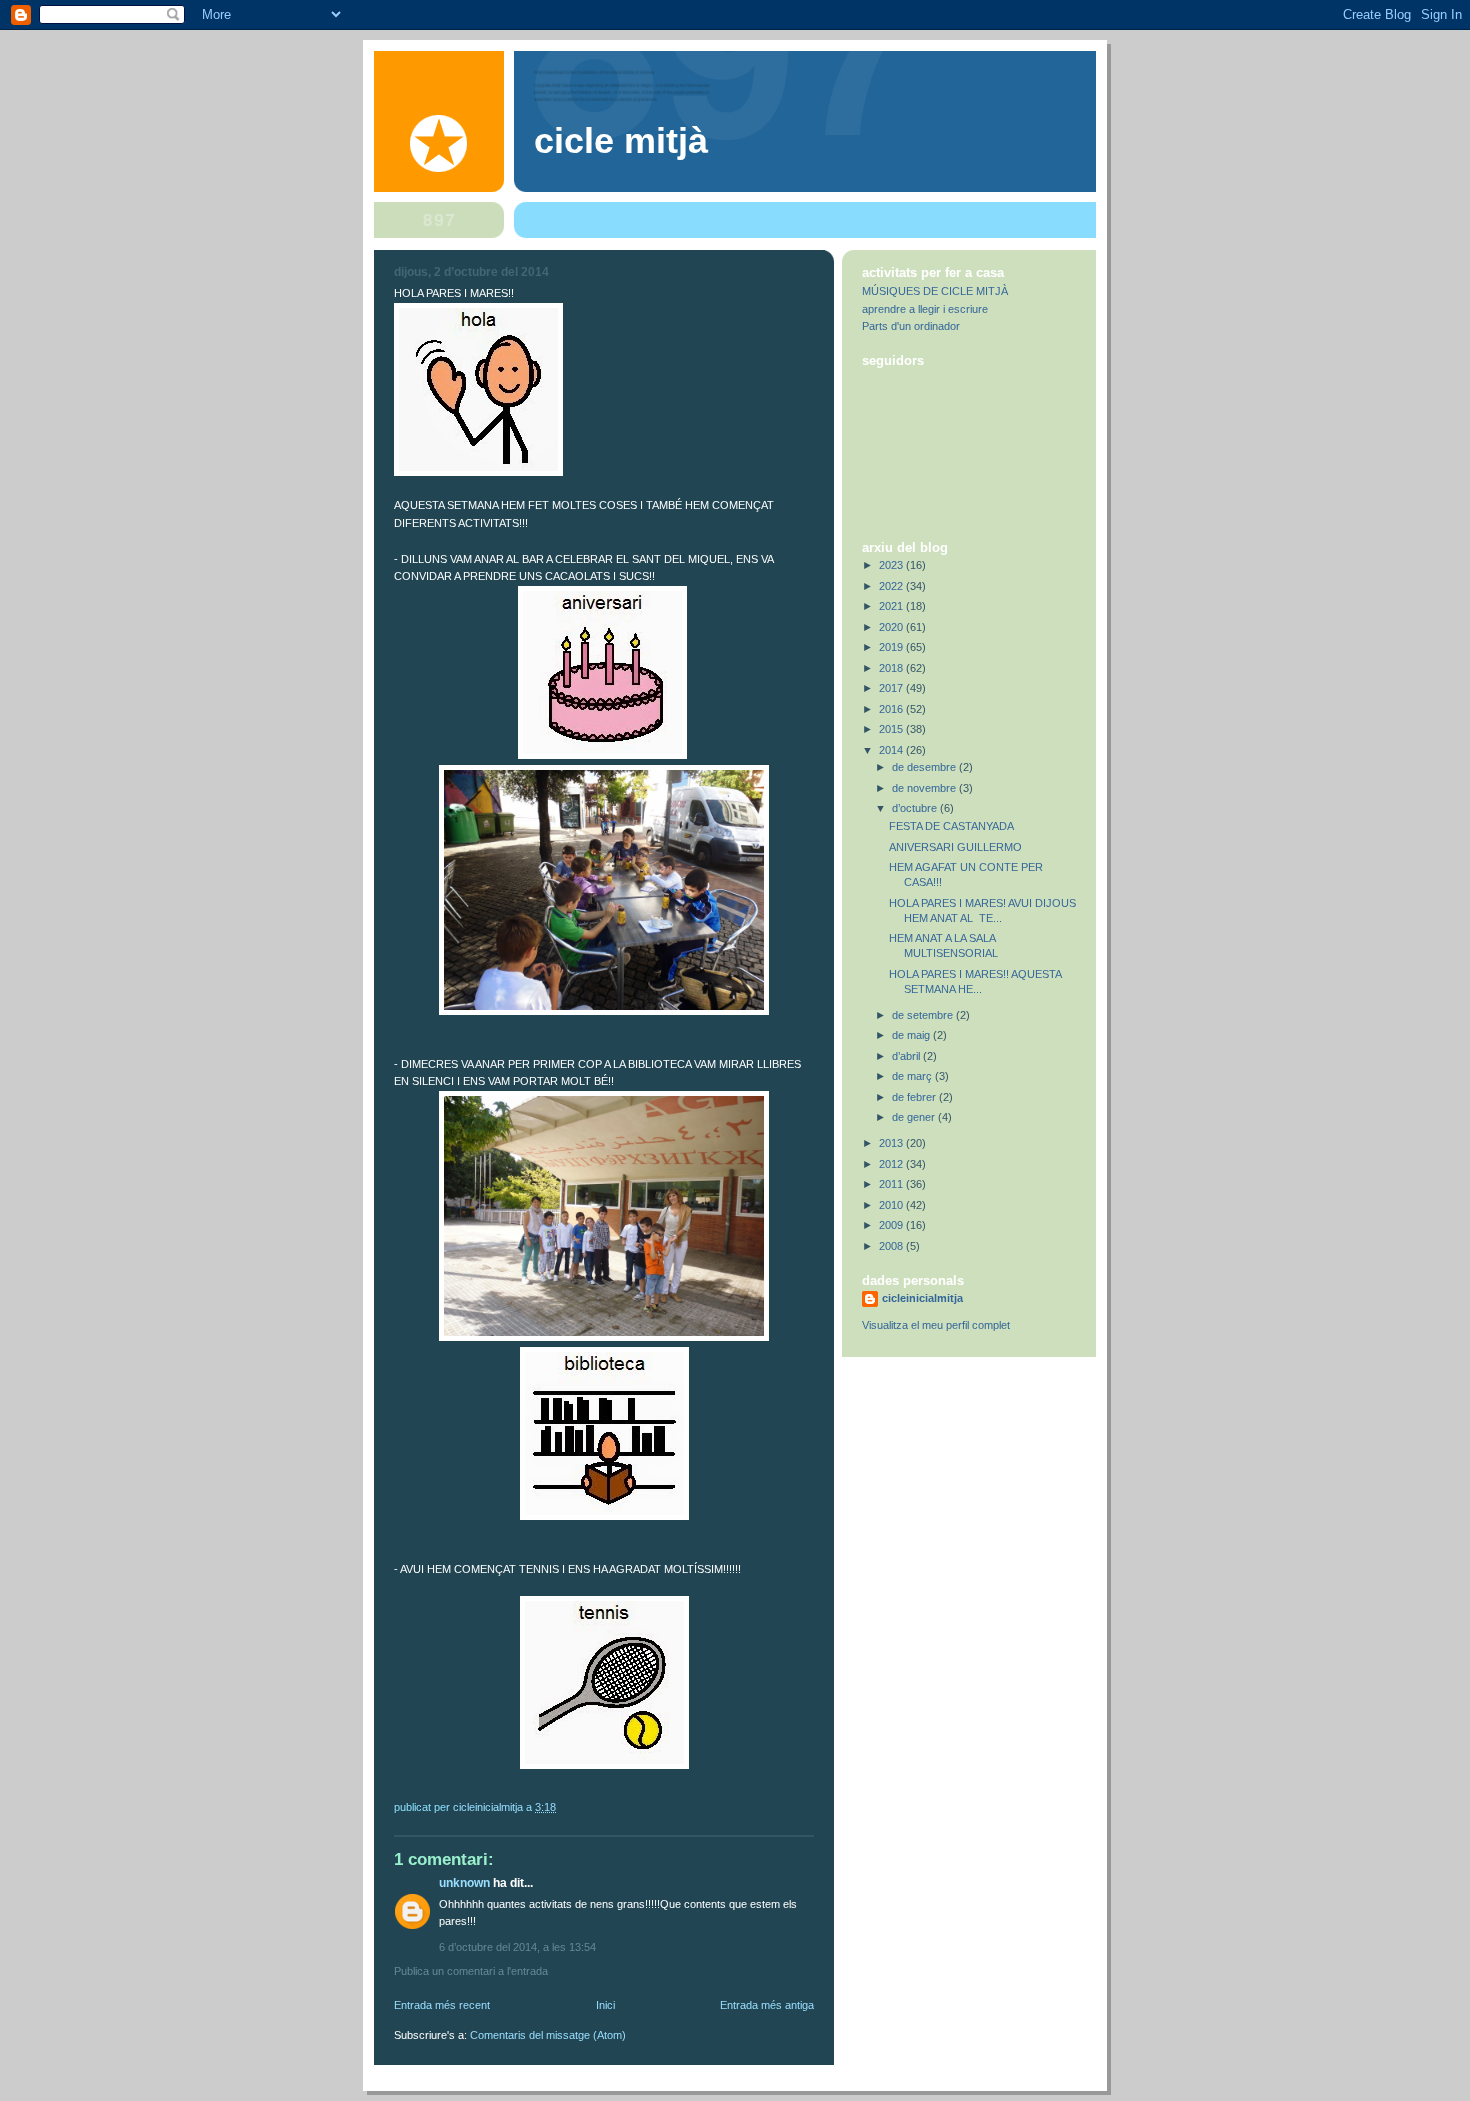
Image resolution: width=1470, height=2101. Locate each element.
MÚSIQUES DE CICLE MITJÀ (935, 291)
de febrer (915, 1097)
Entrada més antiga (767, 2005)
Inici (605, 2005)
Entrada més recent (442, 2005)
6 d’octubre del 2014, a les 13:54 (517, 1947)
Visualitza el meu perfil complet (936, 1325)
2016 (892, 709)
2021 (892, 606)
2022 (892, 586)
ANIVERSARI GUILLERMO (955, 847)
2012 (892, 1164)
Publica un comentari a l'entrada (471, 1971)
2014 (892, 750)
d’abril (907, 1056)
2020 (892, 627)
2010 (892, 1205)
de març (913, 1076)
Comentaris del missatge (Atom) (548, 2035)
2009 (892, 1225)
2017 (892, 688)
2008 (892, 1246)
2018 (892, 668)
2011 (892, 1184)
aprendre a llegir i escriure (925, 309)
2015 (892, 729)
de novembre (925, 788)
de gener (915, 1117)
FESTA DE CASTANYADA (951, 826)
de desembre (925, 767)
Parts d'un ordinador (911, 326)
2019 (892, 647)
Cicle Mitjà (621, 141)
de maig (912, 1035)
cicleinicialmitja (922, 1298)
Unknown (464, 1883)
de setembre (924, 1015)
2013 (892, 1143)
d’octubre (916, 808)
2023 (892, 565)
